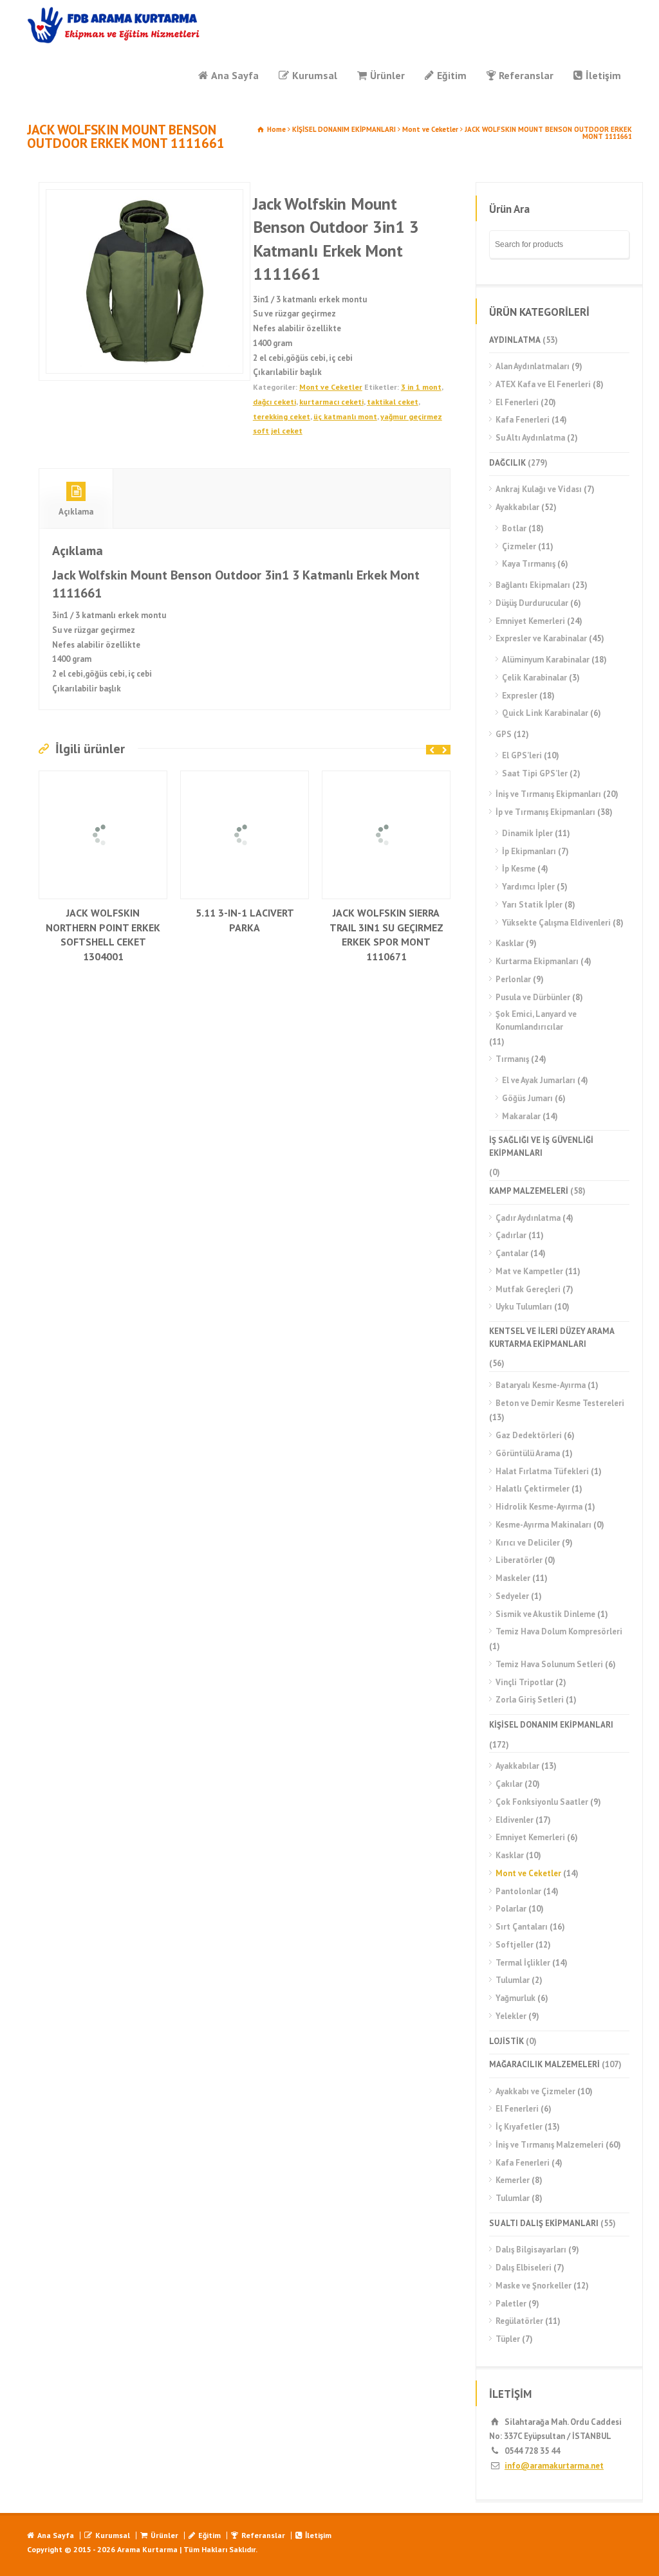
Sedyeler (512, 1596)
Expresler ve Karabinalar (541, 638)
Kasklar (510, 943)
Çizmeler (519, 546)
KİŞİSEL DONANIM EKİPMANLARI (344, 129)
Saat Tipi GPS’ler (535, 773)
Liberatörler (519, 1560)
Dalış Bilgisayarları (531, 2250)
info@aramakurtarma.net (554, 2466)
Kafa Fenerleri (523, 420)
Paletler (511, 2304)
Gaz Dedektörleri (529, 1435)
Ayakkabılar (517, 507)
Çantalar (512, 1253)
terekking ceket (282, 416)
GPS (504, 734)
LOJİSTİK (506, 2041)
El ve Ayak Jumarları (539, 1080)
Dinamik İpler (527, 833)
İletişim (603, 75)
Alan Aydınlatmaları (533, 366)
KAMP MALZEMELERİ (529, 1191)
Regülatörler (519, 2321)
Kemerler (513, 2180)
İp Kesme (519, 869)
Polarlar (511, 1909)
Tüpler (508, 2339)
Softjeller (515, 1945)
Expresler (520, 696)
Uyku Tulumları (524, 1307)
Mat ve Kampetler (529, 1271)
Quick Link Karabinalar (545, 713)
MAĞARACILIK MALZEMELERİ (544, 2064)
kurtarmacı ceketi (331, 402)
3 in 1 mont (421, 387)
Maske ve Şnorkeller (534, 2286)
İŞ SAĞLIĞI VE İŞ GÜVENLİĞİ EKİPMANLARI (541, 1146)
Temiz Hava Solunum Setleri (549, 1664)
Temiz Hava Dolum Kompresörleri (559, 1631)
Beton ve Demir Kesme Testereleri (560, 1403)
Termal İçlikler (523, 1963)
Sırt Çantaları (522, 1927)
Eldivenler (515, 1820)
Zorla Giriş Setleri (530, 1700)
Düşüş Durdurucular (532, 603)
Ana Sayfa (235, 75)
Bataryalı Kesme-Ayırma (541, 1385)
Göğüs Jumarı (527, 1098)
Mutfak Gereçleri (528, 1289)
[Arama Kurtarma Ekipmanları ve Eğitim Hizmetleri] (114, 25)
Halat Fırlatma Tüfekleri (542, 1471)
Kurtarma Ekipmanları (537, 961)
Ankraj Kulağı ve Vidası (539, 489)
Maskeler (513, 1578)
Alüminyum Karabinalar (546, 660)
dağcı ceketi (274, 402)
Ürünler (387, 75)
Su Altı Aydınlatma (530, 438)
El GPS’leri (522, 755)
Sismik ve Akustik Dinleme (545, 1614)
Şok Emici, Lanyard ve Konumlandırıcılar (536, 1020)
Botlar (514, 528)
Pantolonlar (518, 1891)
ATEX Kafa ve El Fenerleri (543, 384)
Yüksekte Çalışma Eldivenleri (556, 923)
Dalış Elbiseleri (524, 2268)
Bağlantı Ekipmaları (533, 585)
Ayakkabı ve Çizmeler (535, 2091)
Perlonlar (513, 979)
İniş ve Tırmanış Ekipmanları (548, 794)
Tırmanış (512, 1059)
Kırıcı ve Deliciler (528, 1543)
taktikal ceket (393, 402)
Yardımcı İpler (528, 887)
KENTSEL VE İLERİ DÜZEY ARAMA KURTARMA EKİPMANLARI (552, 1338)
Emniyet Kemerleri (530, 621)
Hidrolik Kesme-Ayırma (539, 1507)
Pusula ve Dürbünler (533, 997)
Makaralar (521, 1116)
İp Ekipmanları (529, 851)
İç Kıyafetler (519, 2127)
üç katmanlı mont (345, 416)
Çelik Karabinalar (534, 678)
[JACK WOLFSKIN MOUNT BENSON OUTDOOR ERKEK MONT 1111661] (144, 281)
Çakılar (509, 1784)
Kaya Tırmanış (529, 564)
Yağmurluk (515, 1998)
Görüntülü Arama (528, 1453)
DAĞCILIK (507, 463)
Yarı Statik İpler (532, 905)
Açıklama (76, 512)
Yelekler (511, 2016)
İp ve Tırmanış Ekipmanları (545, 812)
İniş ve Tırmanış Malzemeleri (550, 2145)
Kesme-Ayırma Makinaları (543, 1525)
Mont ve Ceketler (430, 129)
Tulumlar (513, 1980)
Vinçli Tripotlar (524, 1682)
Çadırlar (511, 1235)
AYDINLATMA (515, 340)
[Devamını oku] (103, 778)
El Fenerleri (517, 402)
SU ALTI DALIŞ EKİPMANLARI (544, 2223)
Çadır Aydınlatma (528, 1218)
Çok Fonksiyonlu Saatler (542, 1802)
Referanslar (526, 75)
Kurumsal (315, 75)
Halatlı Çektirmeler (533, 1489)
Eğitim (452, 75)
